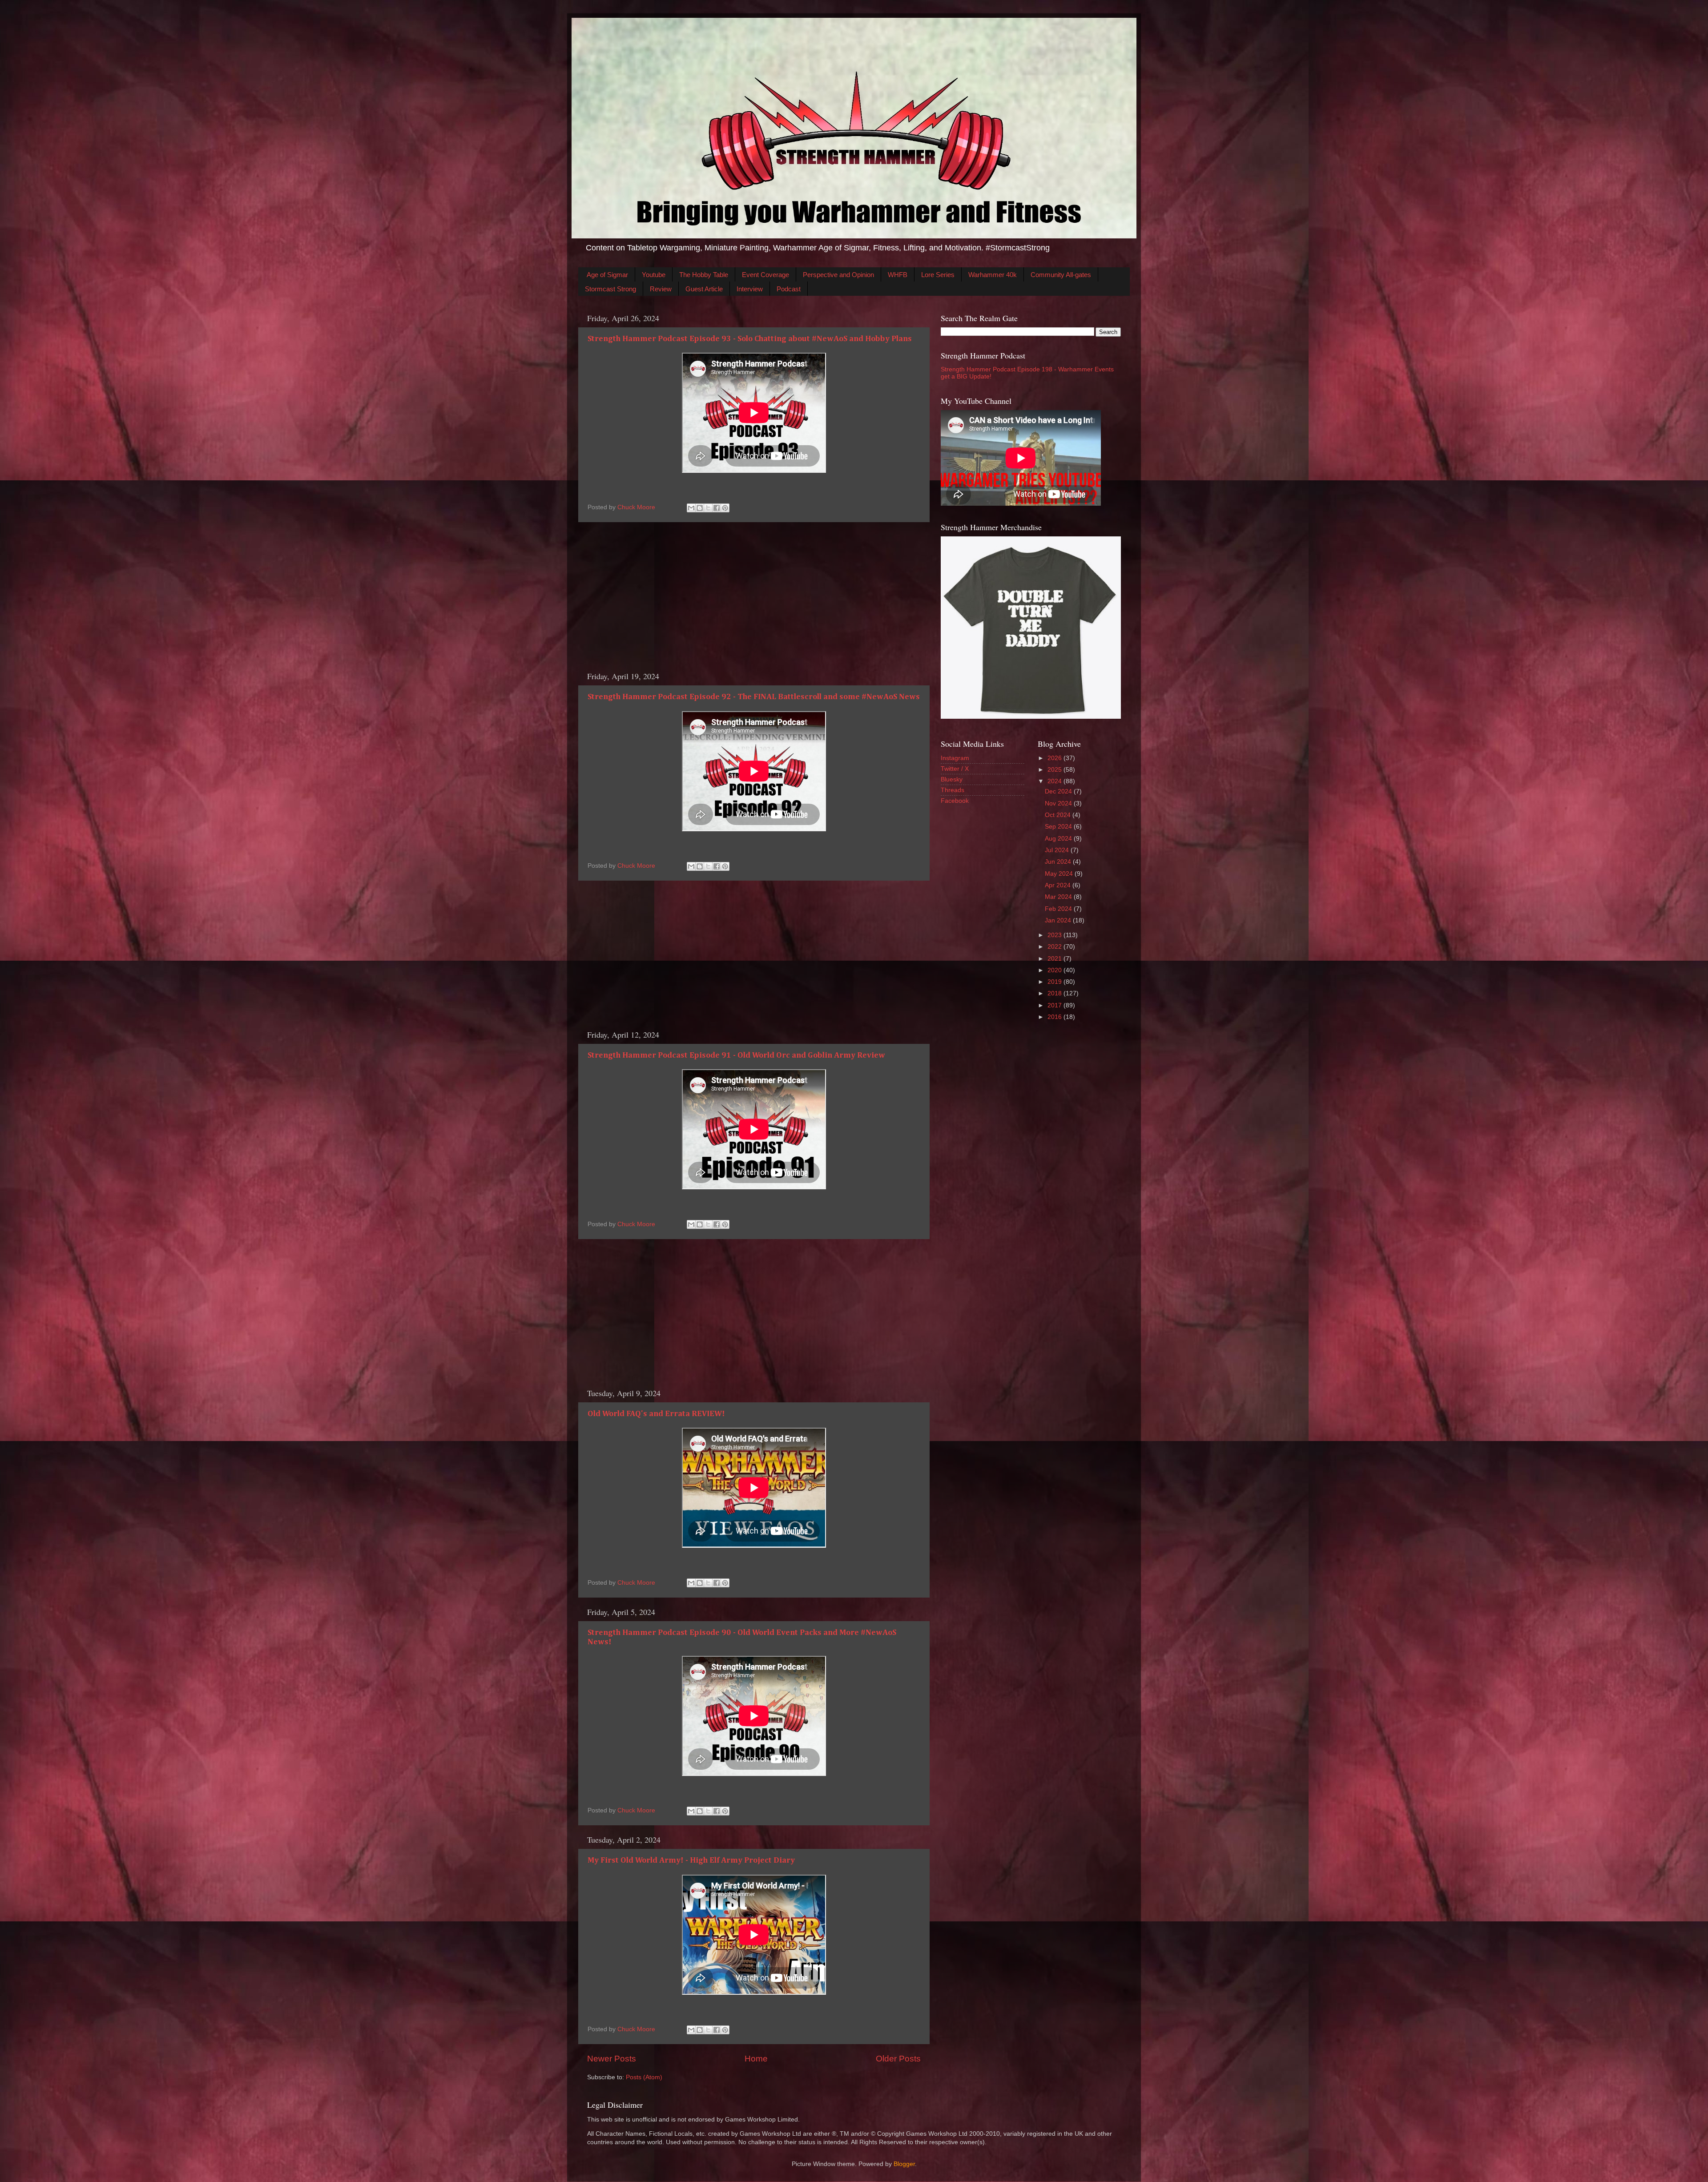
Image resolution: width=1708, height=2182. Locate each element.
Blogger (904, 2164)
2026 (1055, 758)
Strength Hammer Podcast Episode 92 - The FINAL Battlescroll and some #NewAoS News (754, 697)
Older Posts (898, 2059)
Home (756, 2059)
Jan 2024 (1059, 920)
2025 (1055, 770)
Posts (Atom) (644, 2077)
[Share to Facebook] (717, 508)
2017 (1055, 1005)
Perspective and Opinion (838, 275)
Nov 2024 (1059, 803)
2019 (1055, 982)
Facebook (955, 801)
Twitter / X (955, 769)
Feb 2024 (1059, 909)
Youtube (654, 275)
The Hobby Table (704, 275)
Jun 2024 (1059, 862)
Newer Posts (612, 2059)
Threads (953, 790)
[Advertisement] (754, 596)
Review (661, 289)
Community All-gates (1061, 275)
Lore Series (938, 275)
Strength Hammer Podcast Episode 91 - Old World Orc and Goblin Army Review (736, 1055)
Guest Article (704, 289)
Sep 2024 (1059, 827)
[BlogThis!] (700, 508)
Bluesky (952, 779)
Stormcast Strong (610, 289)
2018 (1055, 993)
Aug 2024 (1059, 839)
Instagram (955, 758)
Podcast (789, 289)
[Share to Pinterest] (725, 508)
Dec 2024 (1059, 791)
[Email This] (691, 508)
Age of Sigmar (607, 275)
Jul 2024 (1058, 850)
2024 (1055, 781)
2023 (1055, 935)
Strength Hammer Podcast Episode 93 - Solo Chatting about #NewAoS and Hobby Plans (750, 339)
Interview (750, 289)
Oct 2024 (1059, 815)
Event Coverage (765, 275)
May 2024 (1060, 874)
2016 (1055, 1017)
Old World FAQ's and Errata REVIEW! (656, 1414)
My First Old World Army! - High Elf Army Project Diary (691, 1860)
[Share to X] (708, 508)
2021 (1055, 959)
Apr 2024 (1059, 885)
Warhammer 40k (993, 275)
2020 (1055, 970)
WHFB (898, 275)
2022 (1055, 947)
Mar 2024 (1059, 897)
